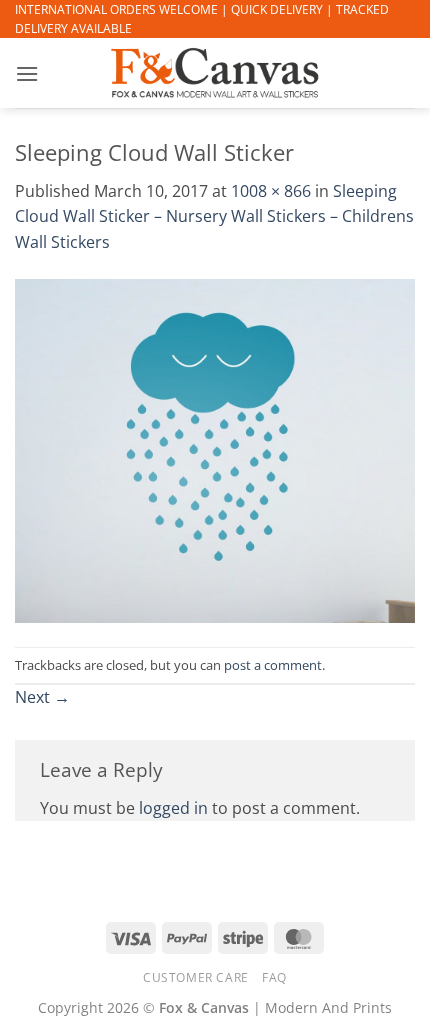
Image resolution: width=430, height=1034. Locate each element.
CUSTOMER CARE (196, 977)
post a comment (273, 665)
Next (42, 697)
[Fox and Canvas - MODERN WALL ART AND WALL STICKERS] (215, 73)
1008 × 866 (271, 191)
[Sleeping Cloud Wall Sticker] (215, 450)
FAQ (274, 977)
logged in (173, 808)
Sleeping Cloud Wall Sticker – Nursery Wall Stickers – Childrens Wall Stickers (214, 216)
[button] (27, 73)
